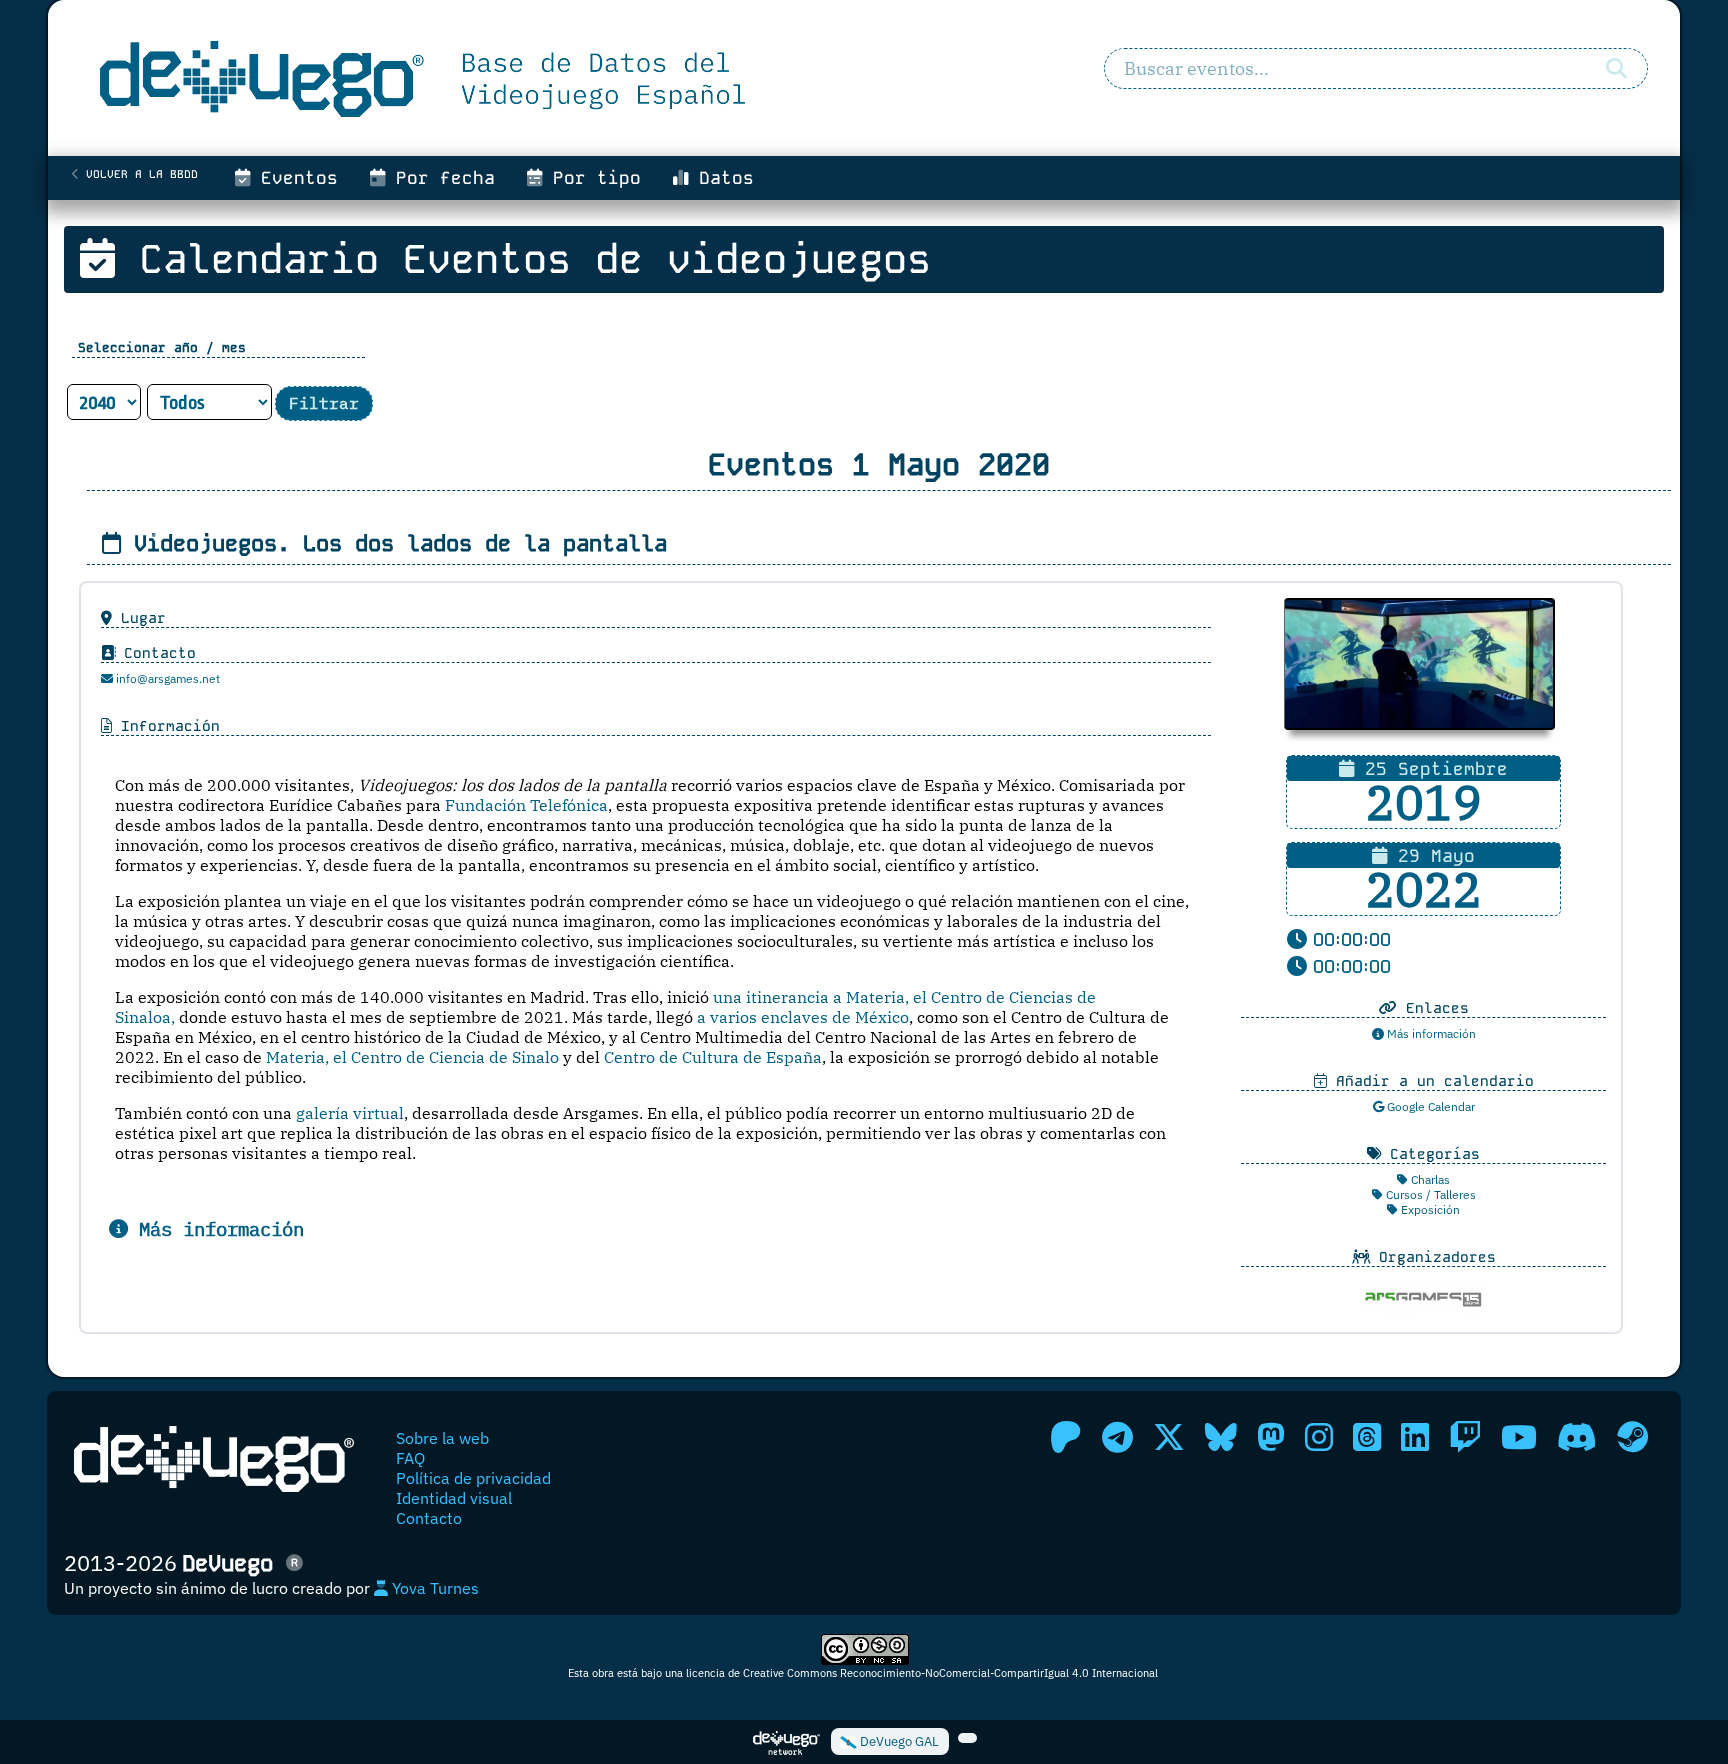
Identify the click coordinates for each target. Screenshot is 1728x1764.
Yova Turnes (433, 1588)
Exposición (1429, 1209)
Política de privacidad (473, 1478)
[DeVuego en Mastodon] (1271, 1437)
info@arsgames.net (166, 678)
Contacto (429, 1518)
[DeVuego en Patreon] (1066, 1437)
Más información (1430, 1033)
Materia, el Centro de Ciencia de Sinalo (412, 1057)
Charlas (1429, 1179)
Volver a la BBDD (138, 174)
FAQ (410, 1458)
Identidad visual (454, 1498)
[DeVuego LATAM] (967, 1738)
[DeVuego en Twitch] (1465, 1437)
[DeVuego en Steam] (1632, 1437)
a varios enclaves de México (803, 1017)
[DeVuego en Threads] (1367, 1437)
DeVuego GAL (898, 1741)
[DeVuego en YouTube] (1519, 1437)
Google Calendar (1429, 1106)
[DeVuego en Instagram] (1319, 1437)
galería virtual (350, 1113)
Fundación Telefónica (526, 805)
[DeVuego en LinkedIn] (1415, 1437)
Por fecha (440, 178)
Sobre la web (442, 1438)
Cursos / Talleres (1429, 1194)
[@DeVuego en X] (1169, 1437)
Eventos (294, 178)
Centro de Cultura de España (713, 1057)
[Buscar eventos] (1616, 69)
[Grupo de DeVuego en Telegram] (1117, 1437)
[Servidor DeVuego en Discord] (1577, 1437)
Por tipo (591, 178)
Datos (721, 178)
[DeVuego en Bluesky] (1221, 1437)
